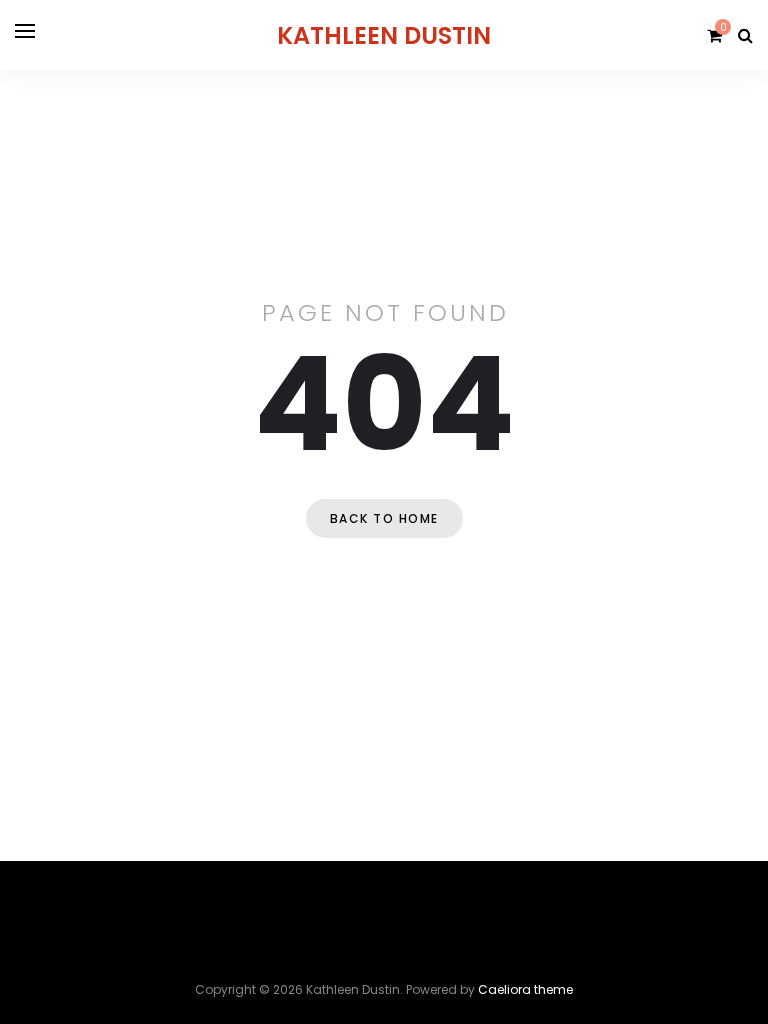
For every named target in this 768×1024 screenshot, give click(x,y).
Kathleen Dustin (384, 35)
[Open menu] (25, 31)
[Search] (745, 35)
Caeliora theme (525, 989)
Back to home (384, 518)
